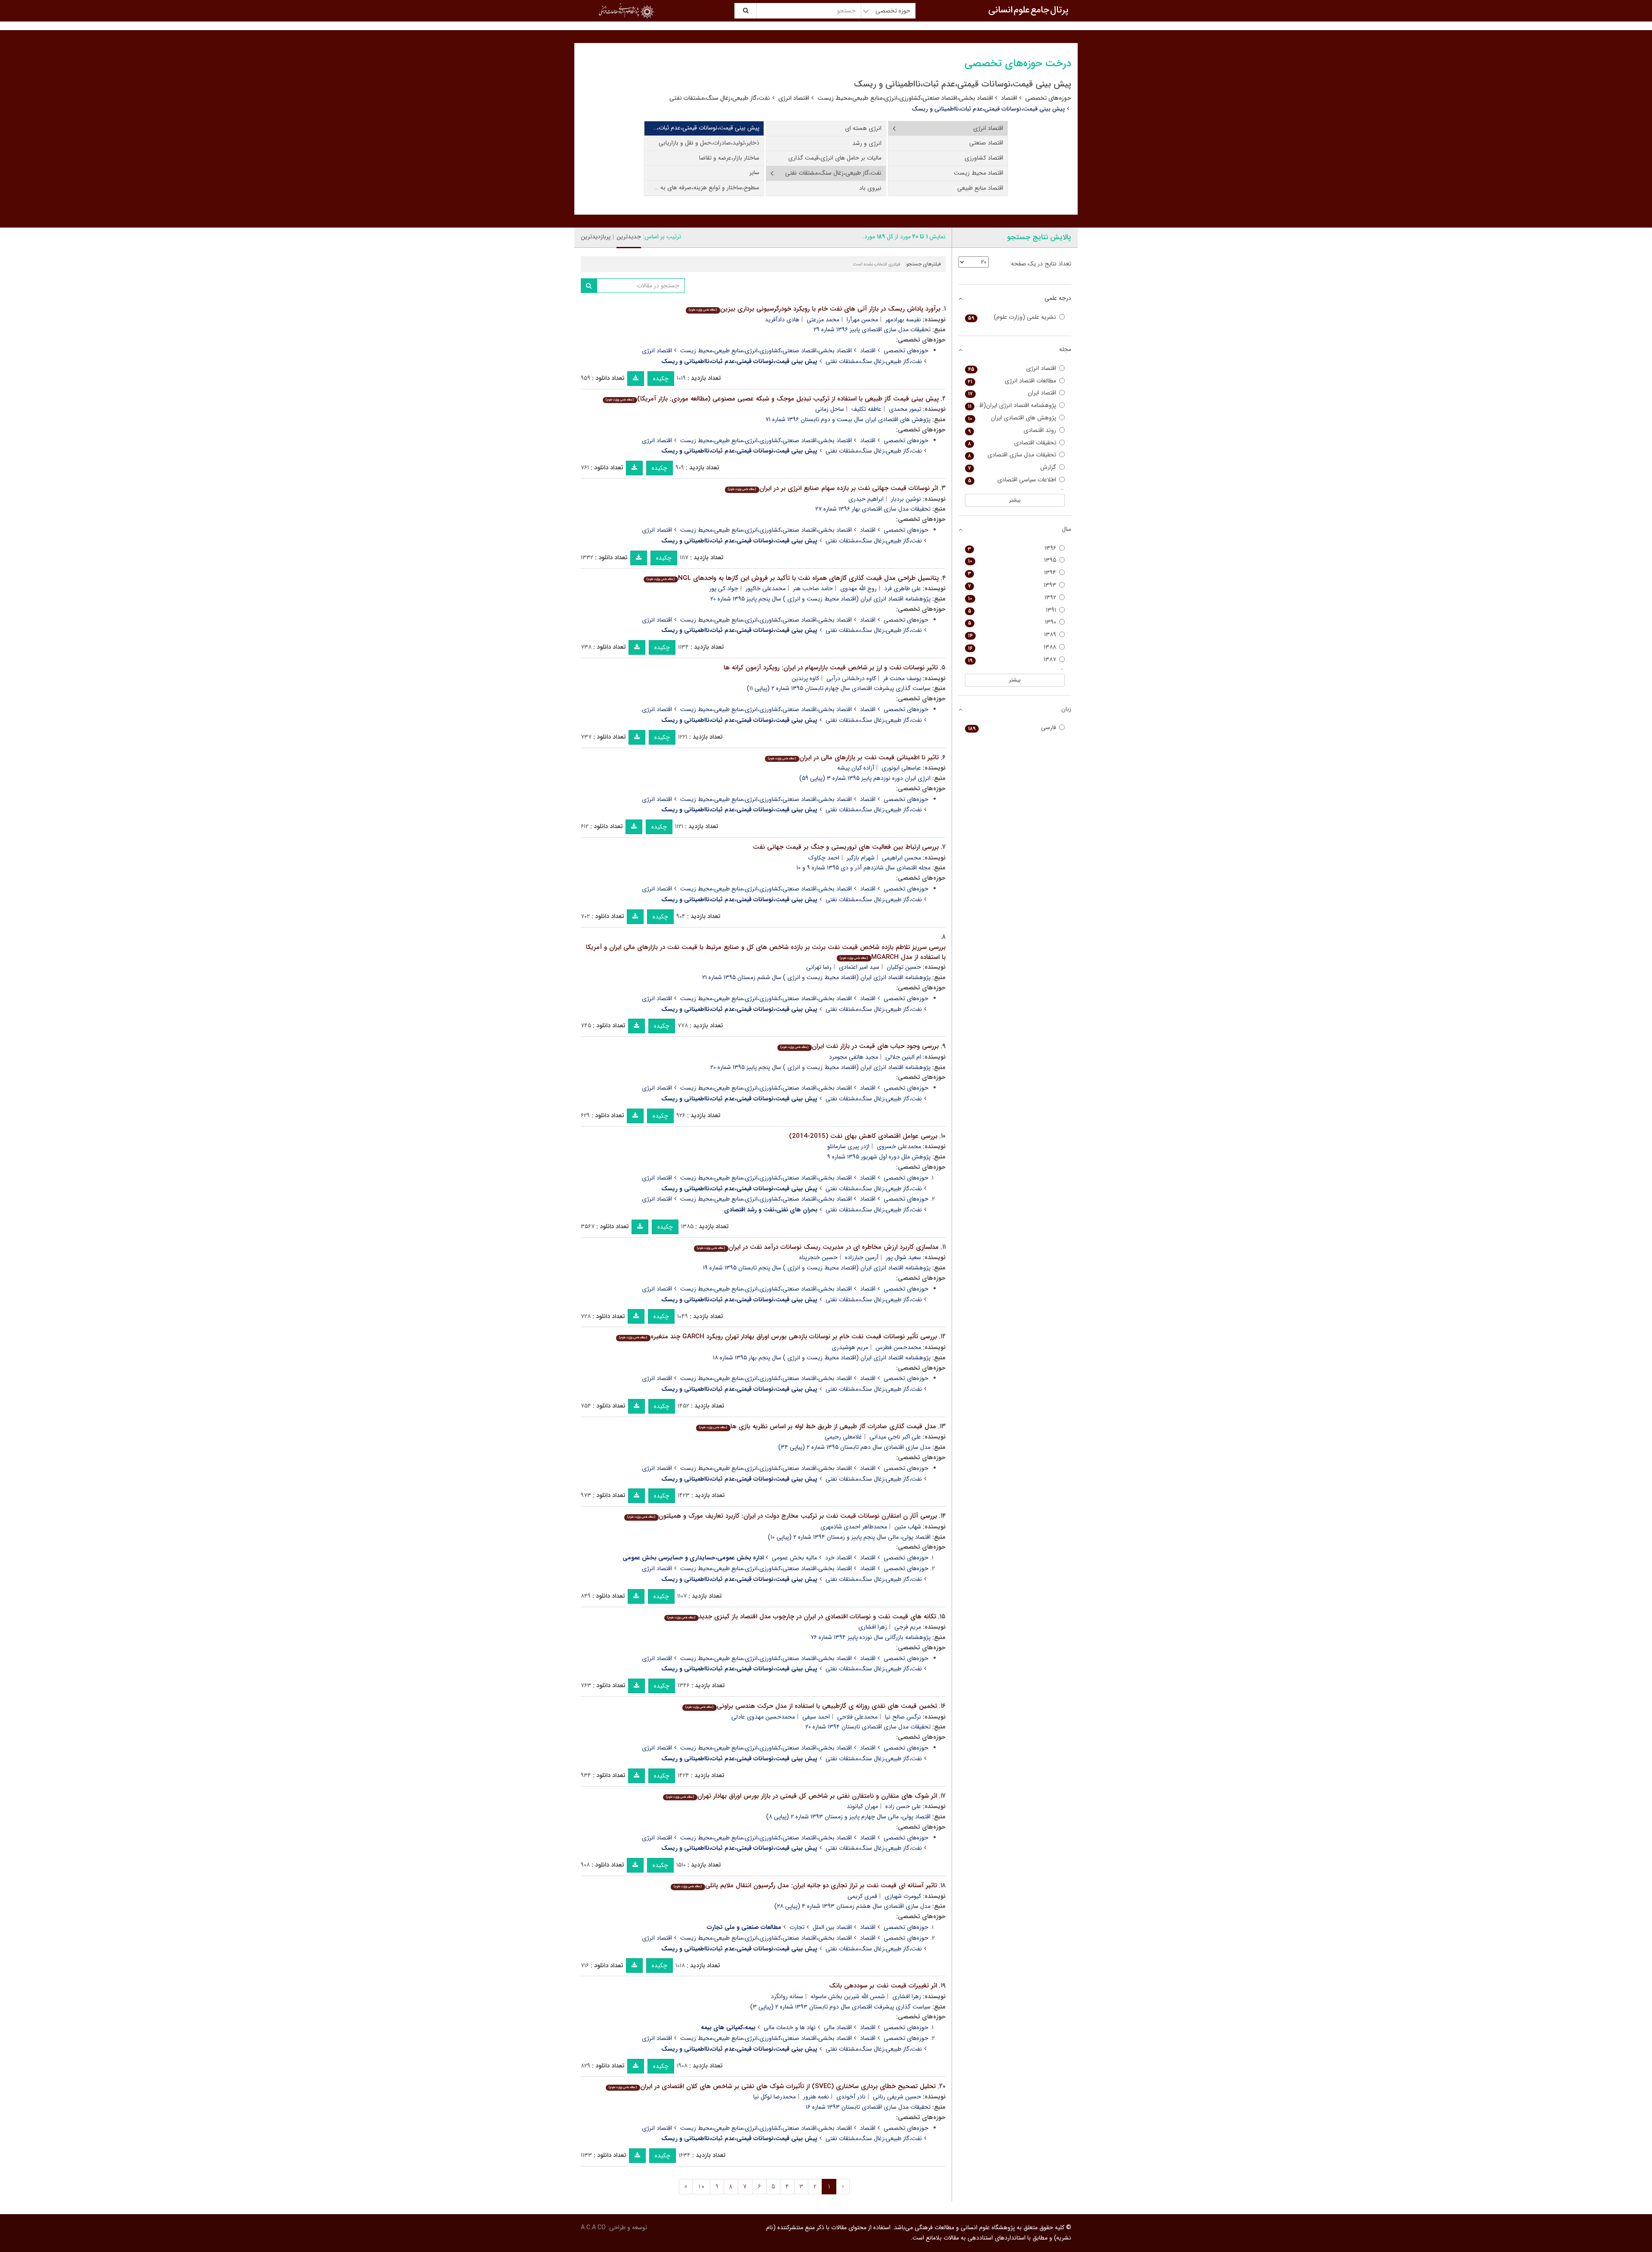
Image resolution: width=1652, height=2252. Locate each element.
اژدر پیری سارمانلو (848, 1146)
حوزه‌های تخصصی (1048, 98)
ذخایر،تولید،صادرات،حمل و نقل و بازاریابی (709, 143)
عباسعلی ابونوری (901, 768)
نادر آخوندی (851, 2097)
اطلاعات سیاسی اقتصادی (1012, 480)
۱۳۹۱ (1012, 610)
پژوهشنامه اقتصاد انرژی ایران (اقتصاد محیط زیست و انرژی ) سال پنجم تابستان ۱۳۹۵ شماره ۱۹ (817, 1268)
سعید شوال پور (903, 1257)
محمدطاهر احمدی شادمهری (854, 1527)
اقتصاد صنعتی (986, 143)
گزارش (1012, 467)
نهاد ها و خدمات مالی (790, 2027)
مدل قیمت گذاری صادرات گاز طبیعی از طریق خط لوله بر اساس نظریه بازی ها (817, 1426)
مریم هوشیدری (850, 1347)
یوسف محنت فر (902, 678)
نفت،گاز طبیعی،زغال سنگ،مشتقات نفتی (720, 98)
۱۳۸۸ (1012, 647)
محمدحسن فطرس (898, 1347)
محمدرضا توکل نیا (775, 2097)
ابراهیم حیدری (866, 499)
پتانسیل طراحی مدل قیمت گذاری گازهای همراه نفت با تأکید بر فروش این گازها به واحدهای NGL (792, 578)
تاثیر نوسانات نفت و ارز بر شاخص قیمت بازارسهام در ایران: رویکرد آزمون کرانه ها (831, 668)
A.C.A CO (593, 2227)
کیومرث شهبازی (903, 1896)
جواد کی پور (724, 588)
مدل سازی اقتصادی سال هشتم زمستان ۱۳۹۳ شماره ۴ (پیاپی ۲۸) (852, 1906)
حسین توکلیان (904, 967)
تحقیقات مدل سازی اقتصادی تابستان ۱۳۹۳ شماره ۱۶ (868, 2107)
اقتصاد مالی (838, 2027)
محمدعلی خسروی (899, 1146)
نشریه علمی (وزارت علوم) (1012, 317)
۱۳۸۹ (1012, 635)
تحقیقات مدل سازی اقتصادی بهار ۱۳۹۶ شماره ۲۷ (873, 509)
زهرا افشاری (873, 1627)
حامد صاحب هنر (813, 588)
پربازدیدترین (596, 237)
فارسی (1012, 728)
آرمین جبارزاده (862, 1257)
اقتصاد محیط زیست (979, 173)
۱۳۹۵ (1012, 560)
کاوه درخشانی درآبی (851, 678)
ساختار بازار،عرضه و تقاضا (729, 158)
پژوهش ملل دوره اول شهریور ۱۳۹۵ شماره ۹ (879, 1157)
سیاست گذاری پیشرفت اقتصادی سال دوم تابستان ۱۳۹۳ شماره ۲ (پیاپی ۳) (840, 2007)
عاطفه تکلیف (866, 409)
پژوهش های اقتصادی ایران (1012, 418)
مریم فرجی (908, 1627)
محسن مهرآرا (862, 320)
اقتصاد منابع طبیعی (980, 188)
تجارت (797, 1927)
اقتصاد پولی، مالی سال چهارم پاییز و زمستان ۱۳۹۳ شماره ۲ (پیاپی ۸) (848, 1817)
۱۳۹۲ (1012, 598)
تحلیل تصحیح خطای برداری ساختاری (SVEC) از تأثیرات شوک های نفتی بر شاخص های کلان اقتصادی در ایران (772, 2086)
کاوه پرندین (805, 678)
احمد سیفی (816, 1717)
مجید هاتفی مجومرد (854, 1057)
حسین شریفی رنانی (897, 2097)
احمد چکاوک (824, 858)
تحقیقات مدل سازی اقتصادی (1012, 455)
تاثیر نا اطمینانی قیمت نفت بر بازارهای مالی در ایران (853, 758)
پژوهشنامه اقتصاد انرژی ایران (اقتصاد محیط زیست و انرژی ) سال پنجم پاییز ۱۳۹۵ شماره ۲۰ (820, 599)
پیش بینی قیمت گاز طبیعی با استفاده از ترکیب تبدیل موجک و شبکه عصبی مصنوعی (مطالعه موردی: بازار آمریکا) (772, 399)
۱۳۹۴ (1012, 573)
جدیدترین (629, 237)
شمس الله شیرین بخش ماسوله (848, 1996)
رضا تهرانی (819, 967)
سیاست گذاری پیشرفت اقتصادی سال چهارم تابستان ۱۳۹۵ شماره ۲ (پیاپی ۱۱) (839, 688)
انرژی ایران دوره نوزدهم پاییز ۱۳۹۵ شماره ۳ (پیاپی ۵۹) (865, 778)
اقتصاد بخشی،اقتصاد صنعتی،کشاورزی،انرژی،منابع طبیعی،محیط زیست (905, 98)
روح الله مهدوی (858, 588)
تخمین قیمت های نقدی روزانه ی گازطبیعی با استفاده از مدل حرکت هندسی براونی (811, 1706)
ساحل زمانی (830, 409)
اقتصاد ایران (1012, 393)
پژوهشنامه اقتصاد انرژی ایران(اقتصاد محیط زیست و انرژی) (1011, 405)
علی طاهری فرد (903, 588)
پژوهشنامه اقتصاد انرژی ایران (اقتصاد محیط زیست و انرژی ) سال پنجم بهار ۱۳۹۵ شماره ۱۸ (822, 1358)
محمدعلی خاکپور (766, 588)
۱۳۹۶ (1012, 548)
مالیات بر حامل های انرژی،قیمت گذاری (835, 158)
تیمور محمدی (905, 409)
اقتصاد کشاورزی (984, 158)
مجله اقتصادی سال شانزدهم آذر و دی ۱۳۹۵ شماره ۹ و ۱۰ (863, 868)
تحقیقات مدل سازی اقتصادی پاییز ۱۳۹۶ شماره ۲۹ (872, 330)
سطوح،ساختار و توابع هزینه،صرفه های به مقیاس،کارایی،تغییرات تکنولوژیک (702, 188)
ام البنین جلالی (903, 1057)
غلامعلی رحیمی (843, 1437)
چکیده (661, 379)
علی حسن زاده (903, 1806)
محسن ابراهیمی (902, 858)
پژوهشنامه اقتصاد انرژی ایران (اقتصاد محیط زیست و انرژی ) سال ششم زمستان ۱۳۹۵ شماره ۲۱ (816, 977)
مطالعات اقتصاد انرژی (1012, 381)
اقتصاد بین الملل (832, 1927)
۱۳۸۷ (1012, 660)
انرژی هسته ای (863, 128)
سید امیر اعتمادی (859, 967)
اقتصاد (1009, 98)
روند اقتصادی (1012, 430)
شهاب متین (908, 1527)
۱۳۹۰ (1012, 622)
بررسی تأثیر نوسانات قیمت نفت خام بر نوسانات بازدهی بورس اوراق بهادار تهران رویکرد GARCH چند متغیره (778, 1337)
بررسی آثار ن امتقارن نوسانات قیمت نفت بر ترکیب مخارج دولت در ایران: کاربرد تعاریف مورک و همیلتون (782, 1516)
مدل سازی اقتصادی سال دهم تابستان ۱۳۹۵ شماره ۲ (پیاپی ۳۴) (854, 1447)
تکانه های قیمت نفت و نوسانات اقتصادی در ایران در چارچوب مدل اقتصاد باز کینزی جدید (801, 1617)
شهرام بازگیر (861, 858)
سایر (754, 173)
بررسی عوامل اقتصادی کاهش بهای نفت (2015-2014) (863, 1136)
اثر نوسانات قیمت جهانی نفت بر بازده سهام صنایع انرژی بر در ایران (833, 488)
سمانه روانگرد (787, 1996)
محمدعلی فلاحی (857, 1717)
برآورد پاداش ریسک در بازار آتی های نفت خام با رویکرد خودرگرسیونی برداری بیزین (814, 309)
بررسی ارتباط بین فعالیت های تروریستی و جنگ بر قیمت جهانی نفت (846, 847)
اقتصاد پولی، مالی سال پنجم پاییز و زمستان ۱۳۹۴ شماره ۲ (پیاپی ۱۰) (849, 1537)
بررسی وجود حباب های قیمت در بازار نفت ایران (859, 1046)
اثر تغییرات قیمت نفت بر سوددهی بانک (883, 1986)
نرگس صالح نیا (903, 1717)
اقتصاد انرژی (794, 98)
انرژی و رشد (867, 143)
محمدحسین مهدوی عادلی (763, 1717)
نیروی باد (870, 188)
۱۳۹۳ (1012, 585)
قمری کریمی (862, 1896)
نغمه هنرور (816, 2097)
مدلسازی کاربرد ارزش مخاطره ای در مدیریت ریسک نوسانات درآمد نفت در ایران (818, 1247)
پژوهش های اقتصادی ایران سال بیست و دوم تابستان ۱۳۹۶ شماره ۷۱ (848, 419)
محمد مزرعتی (823, 320)
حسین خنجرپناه (818, 1257)
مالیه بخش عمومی (794, 1558)
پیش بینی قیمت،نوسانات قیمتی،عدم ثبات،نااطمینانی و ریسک (702, 128)
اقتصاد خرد (838, 1558)
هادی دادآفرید (782, 320)
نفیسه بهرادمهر (903, 320)
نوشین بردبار (906, 499)
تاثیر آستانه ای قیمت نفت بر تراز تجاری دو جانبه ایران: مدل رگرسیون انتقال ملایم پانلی (805, 1885)
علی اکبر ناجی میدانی (895, 1437)
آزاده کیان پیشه (856, 768)
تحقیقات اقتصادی (1012, 443)
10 (701, 2187)
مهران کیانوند (862, 1806)
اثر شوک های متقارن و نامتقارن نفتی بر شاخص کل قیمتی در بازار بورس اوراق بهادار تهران (801, 1796)
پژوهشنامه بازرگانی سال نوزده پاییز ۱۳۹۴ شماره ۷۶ (871, 1637)
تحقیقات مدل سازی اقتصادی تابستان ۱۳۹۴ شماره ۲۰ (868, 1727)
